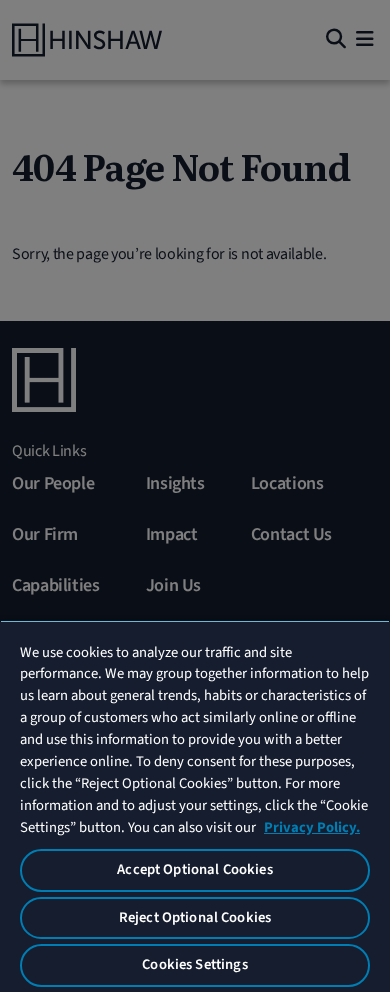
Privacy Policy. (312, 827)
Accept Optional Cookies (194, 869)
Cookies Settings (194, 964)
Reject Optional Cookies (195, 917)
